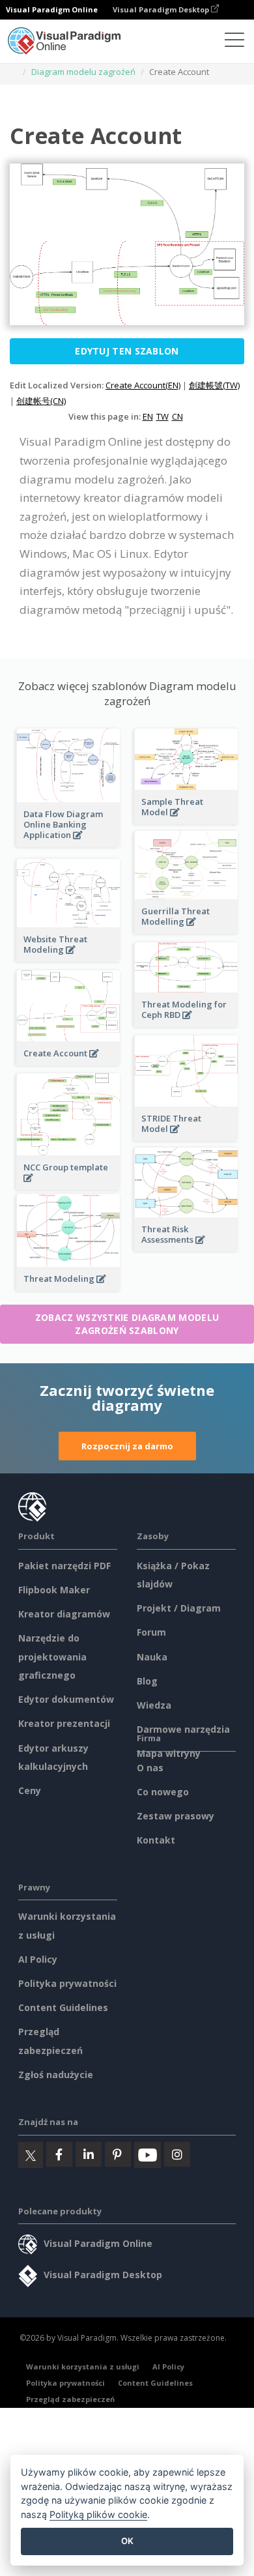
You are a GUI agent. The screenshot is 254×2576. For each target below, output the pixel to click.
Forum (151, 1632)
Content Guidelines (63, 2007)
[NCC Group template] (68, 1185)
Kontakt (156, 1840)
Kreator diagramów (64, 1614)
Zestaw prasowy (176, 1816)
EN (148, 416)
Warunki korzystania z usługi (83, 2366)
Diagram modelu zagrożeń (83, 72)
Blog (147, 1681)
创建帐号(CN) (41, 401)
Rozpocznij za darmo (127, 1446)
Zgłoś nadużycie (56, 2075)
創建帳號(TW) (214, 385)
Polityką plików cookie (98, 2514)
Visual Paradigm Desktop (162, 9)
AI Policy (38, 1959)
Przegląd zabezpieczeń (70, 2399)
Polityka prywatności (67, 1983)
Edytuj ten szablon (127, 351)
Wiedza (154, 1705)
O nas (150, 1768)
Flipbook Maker (54, 1590)
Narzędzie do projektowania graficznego (52, 1657)
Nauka (152, 1657)
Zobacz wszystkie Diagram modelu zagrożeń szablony (127, 1324)
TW (162, 416)
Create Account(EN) (143, 385)
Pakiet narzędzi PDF (64, 1566)
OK (127, 2541)
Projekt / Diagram (179, 1608)
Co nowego (163, 1792)
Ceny (30, 1790)
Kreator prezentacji (64, 1723)
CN (177, 416)
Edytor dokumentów (66, 1699)
